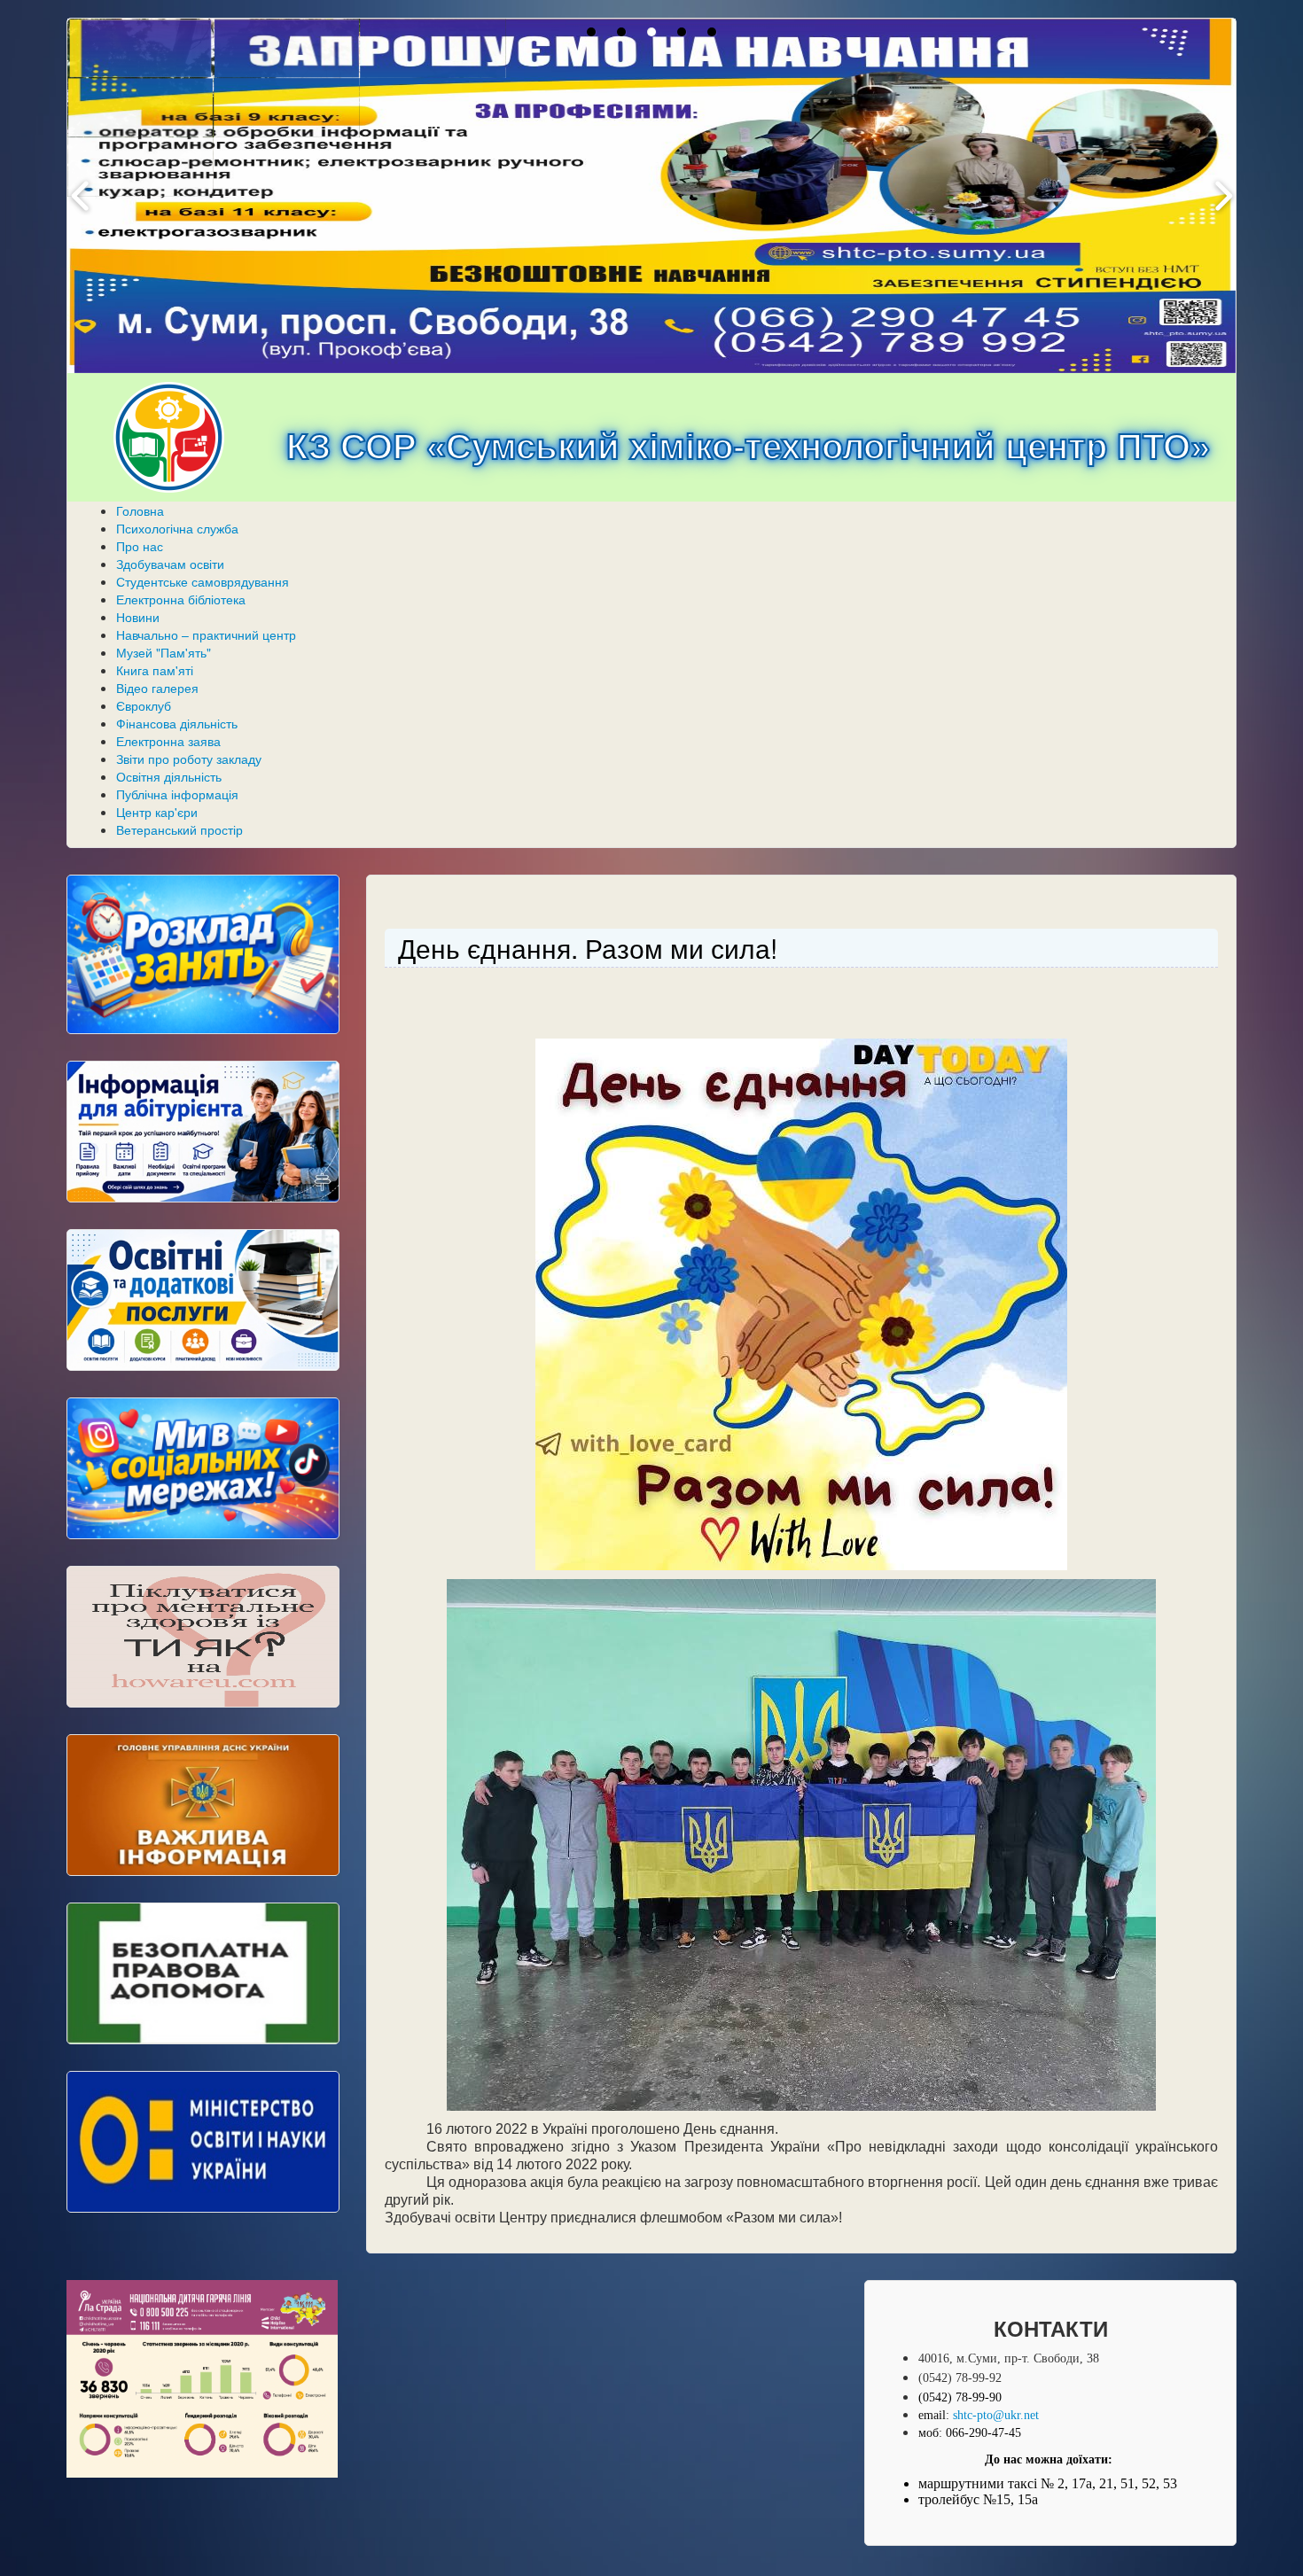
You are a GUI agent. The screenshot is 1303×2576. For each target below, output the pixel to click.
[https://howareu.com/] (203, 1637)
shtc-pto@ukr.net (996, 2415)
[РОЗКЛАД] (203, 954)
